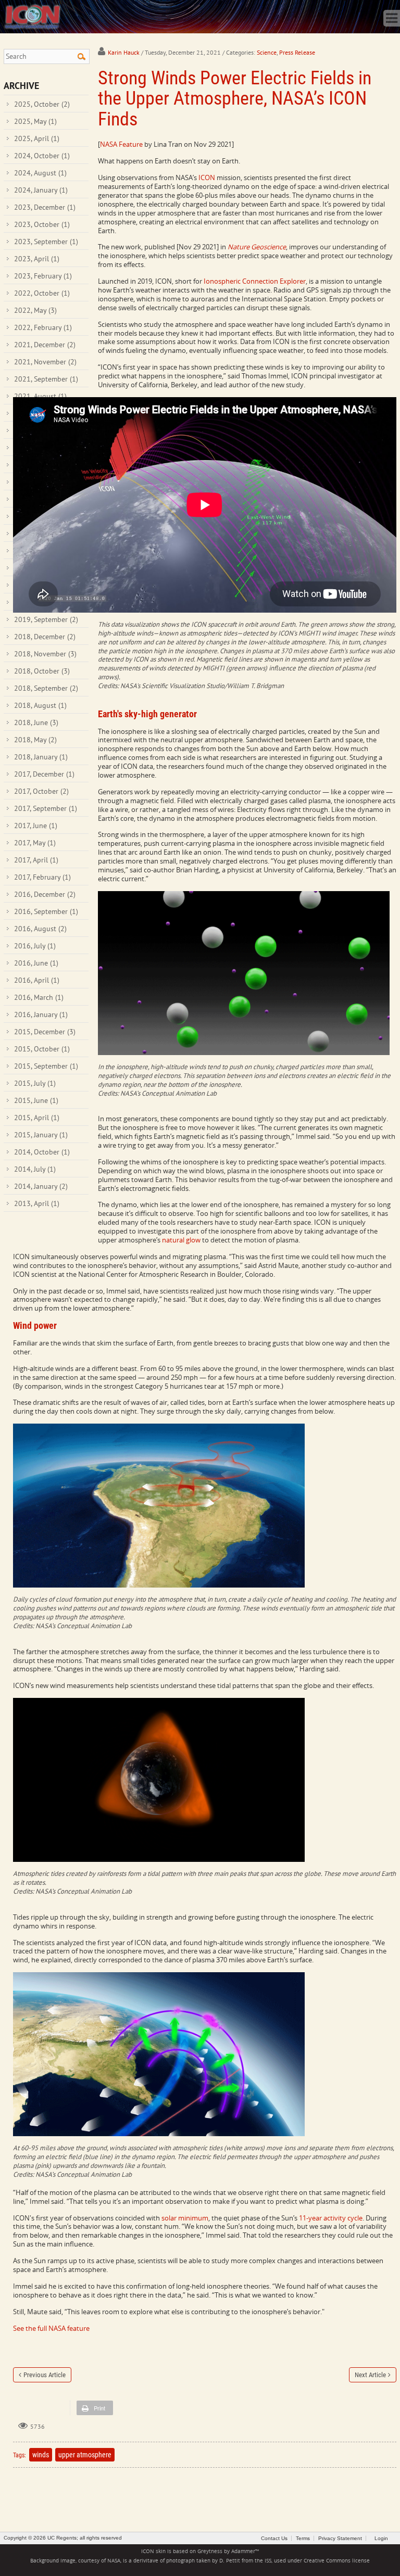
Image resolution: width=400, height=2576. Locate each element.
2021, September (46, 379)
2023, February (43, 276)
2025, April (37, 138)
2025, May (35, 121)
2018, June (36, 722)
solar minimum (185, 2218)
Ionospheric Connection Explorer (255, 281)
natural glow (181, 1240)
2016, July (35, 946)
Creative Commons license (337, 2561)
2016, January (41, 1014)
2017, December (44, 774)
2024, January (41, 190)
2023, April (37, 259)
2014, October (42, 1152)
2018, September (46, 688)
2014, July (35, 1169)
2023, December (45, 207)
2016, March (39, 997)
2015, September (46, 1066)
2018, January (41, 757)
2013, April (37, 1203)
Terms (303, 2538)
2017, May (35, 843)
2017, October (41, 791)
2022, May (35, 310)
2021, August (40, 396)
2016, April (37, 980)
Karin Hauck (124, 52)
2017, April (36, 860)
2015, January (41, 1135)
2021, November (45, 362)
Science (267, 52)
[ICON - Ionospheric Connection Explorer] (32, 16)
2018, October (42, 671)
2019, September (46, 619)
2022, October (42, 293)
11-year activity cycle (331, 2218)
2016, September (46, 911)
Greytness (210, 2551)
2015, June (36, 1100)
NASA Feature (121, 144)
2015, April (37, 1118)
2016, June (36, 963)
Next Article (370, 2375)
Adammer (243, 2551)
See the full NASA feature (51, 2328)
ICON (207, 177)
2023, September (46, 242)
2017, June (36, 826)
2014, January (41, 1186)
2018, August (40, 705)
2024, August (40, 173)
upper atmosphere (85, 2455)
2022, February (43, 327)
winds (41, 2455)
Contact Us (274, 2538)
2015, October (42, 1049)
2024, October (42, 156)
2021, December (45, 345)
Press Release (297, 52)
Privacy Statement (340, 2538)
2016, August (40, 929)
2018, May (35, 740)
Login (381, 2538)
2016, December (45, 894)
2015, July (35, 1083)
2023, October (42, 224)
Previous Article (45, 2375)
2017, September (46, 808)
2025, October (42, 104)
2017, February (42, 877)
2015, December (45, 1032)
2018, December (45, 637)
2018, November (45, 654)
